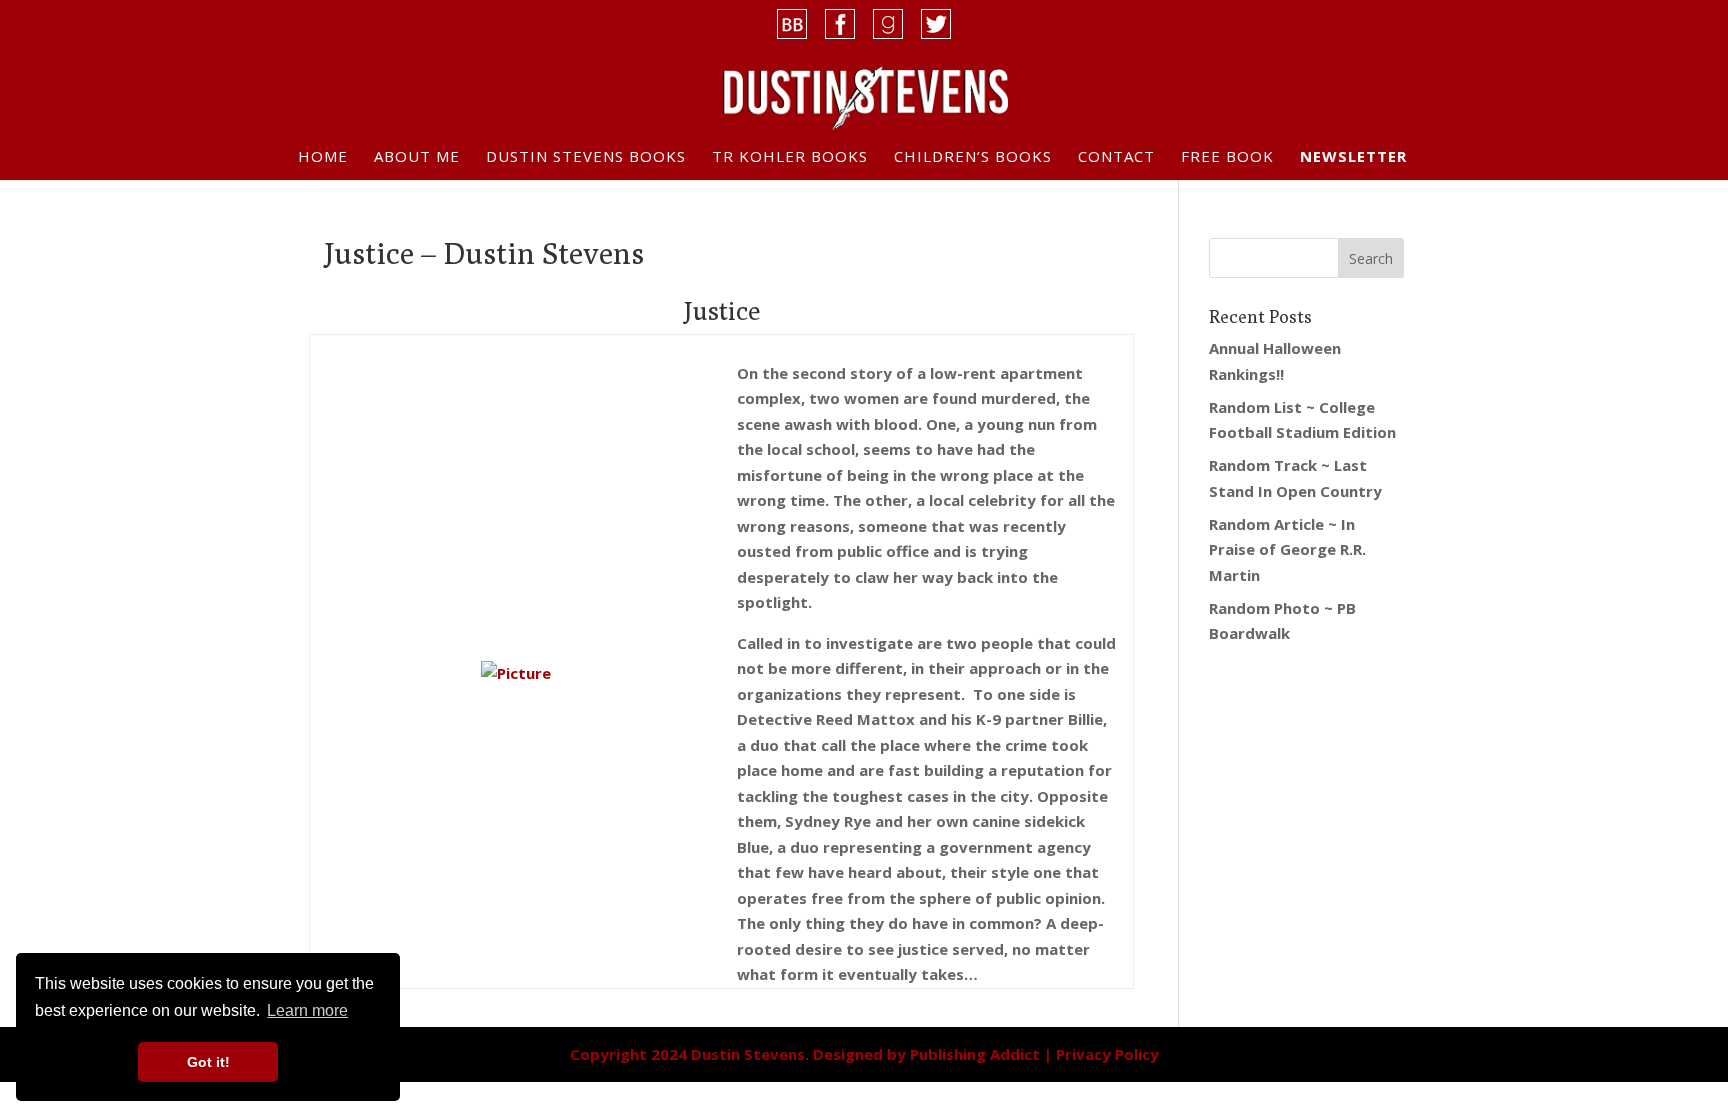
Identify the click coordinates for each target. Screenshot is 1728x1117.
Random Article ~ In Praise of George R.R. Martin (1287, 549)
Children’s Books (973, 157)
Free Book (1227, 157)
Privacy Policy (1107, 1054)
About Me (417, 157)
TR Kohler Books (790, 157)
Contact (1116, 157)
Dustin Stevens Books (586, 157)
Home (323, 157)
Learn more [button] (307, 1010)
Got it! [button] (208, 1062)
